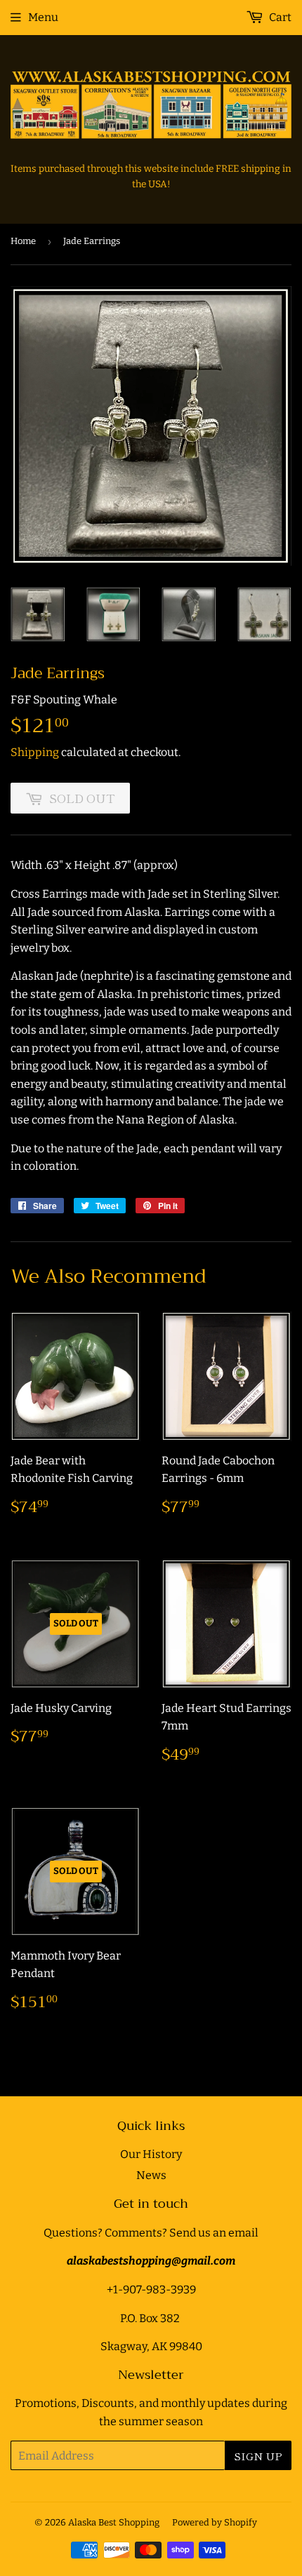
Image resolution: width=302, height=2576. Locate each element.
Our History (151, 2154)
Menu (43, 17)
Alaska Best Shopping (114, 2522)
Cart (279, 17)
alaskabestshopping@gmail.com (151, 2261)
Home (23, 241)
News (151, 2175)
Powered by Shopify (215, 2522)
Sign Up (258, 2456)
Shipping (35, 752)
